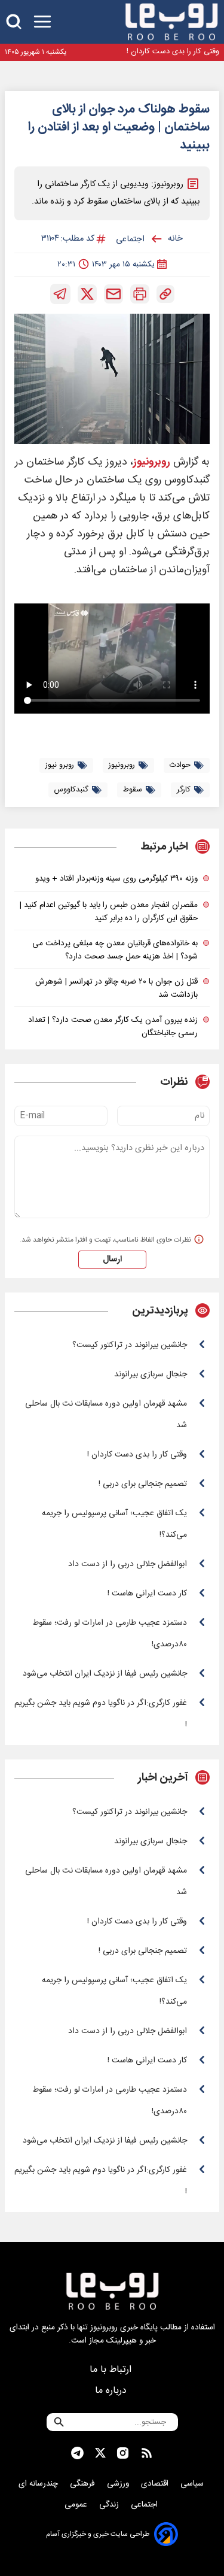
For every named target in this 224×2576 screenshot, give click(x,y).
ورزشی (119, 2484)
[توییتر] (87, 294)
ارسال (112, 1260)
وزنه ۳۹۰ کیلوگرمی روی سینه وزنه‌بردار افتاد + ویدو (116, 879)
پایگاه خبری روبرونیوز (124, 2328)
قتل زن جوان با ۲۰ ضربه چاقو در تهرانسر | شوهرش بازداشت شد (116, 988)
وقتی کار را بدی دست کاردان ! (173, 52)
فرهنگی (84, 2484)
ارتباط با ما (112, 2370)
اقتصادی (156, 2484)
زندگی (110, 2505)
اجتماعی (145, 2505)
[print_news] (140, 294)
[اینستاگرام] (123, 2453)
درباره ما (112, 2391)
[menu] (42, 22)
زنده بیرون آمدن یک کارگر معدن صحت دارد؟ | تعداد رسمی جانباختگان (113, 1027)
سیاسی (193, 2484)
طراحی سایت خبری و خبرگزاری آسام (98, 2534)
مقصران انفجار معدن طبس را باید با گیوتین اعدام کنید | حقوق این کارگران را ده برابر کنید (109, 912)
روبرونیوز (152, 462)
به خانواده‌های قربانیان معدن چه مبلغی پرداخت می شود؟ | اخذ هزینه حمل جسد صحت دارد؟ (115, 950)
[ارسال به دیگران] (113, 294)
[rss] (147, 2453)
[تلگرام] (60, 294)
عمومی (77, 2505)
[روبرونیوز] (171, 22)
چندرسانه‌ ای (39, 2484)
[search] (14, 22)
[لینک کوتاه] (165, 294)
